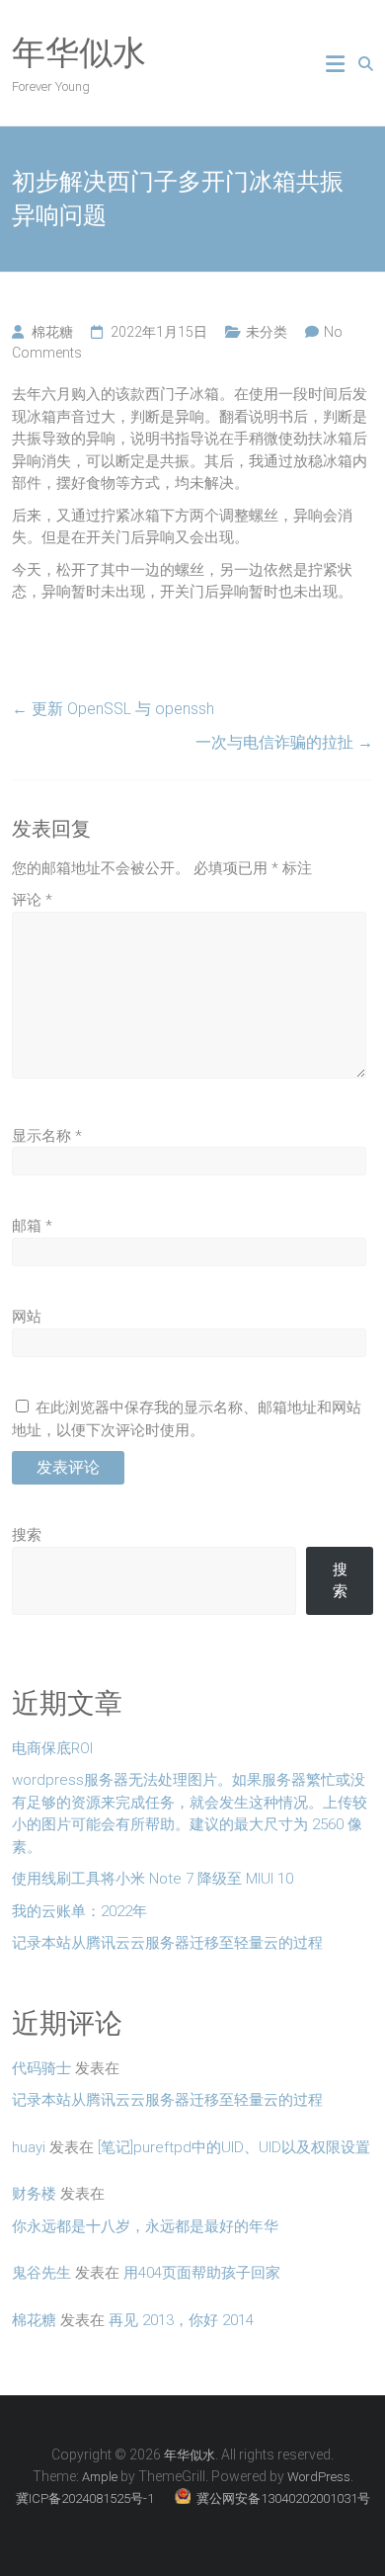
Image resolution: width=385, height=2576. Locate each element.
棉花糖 (52, 332)
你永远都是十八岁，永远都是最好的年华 (145, 2226)
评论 (32, 900)
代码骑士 (41, 2068)
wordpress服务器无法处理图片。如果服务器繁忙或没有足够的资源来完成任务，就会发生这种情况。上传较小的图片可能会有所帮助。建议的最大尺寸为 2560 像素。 (190, 1813)
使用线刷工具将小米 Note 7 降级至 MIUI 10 (153, 1879)
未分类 (267, 332)
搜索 (27, 1535)
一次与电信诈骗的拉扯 (284, 742)
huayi (29, 2147)
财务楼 (34, 2194)
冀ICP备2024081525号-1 (86, 2498)
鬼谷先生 (41, 2273)
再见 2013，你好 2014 (181, 2320)
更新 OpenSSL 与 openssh (113, 709)
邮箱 (32, 1226)
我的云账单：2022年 (79, 1911)
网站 (27, 1317)
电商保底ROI (52, 1748)
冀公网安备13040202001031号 (282, 2498)
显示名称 (47, 1136)
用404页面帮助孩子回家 (202, 2273)
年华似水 (79, 52)
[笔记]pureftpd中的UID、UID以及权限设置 (234, 2147)
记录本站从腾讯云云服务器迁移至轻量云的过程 (167, 1943)
